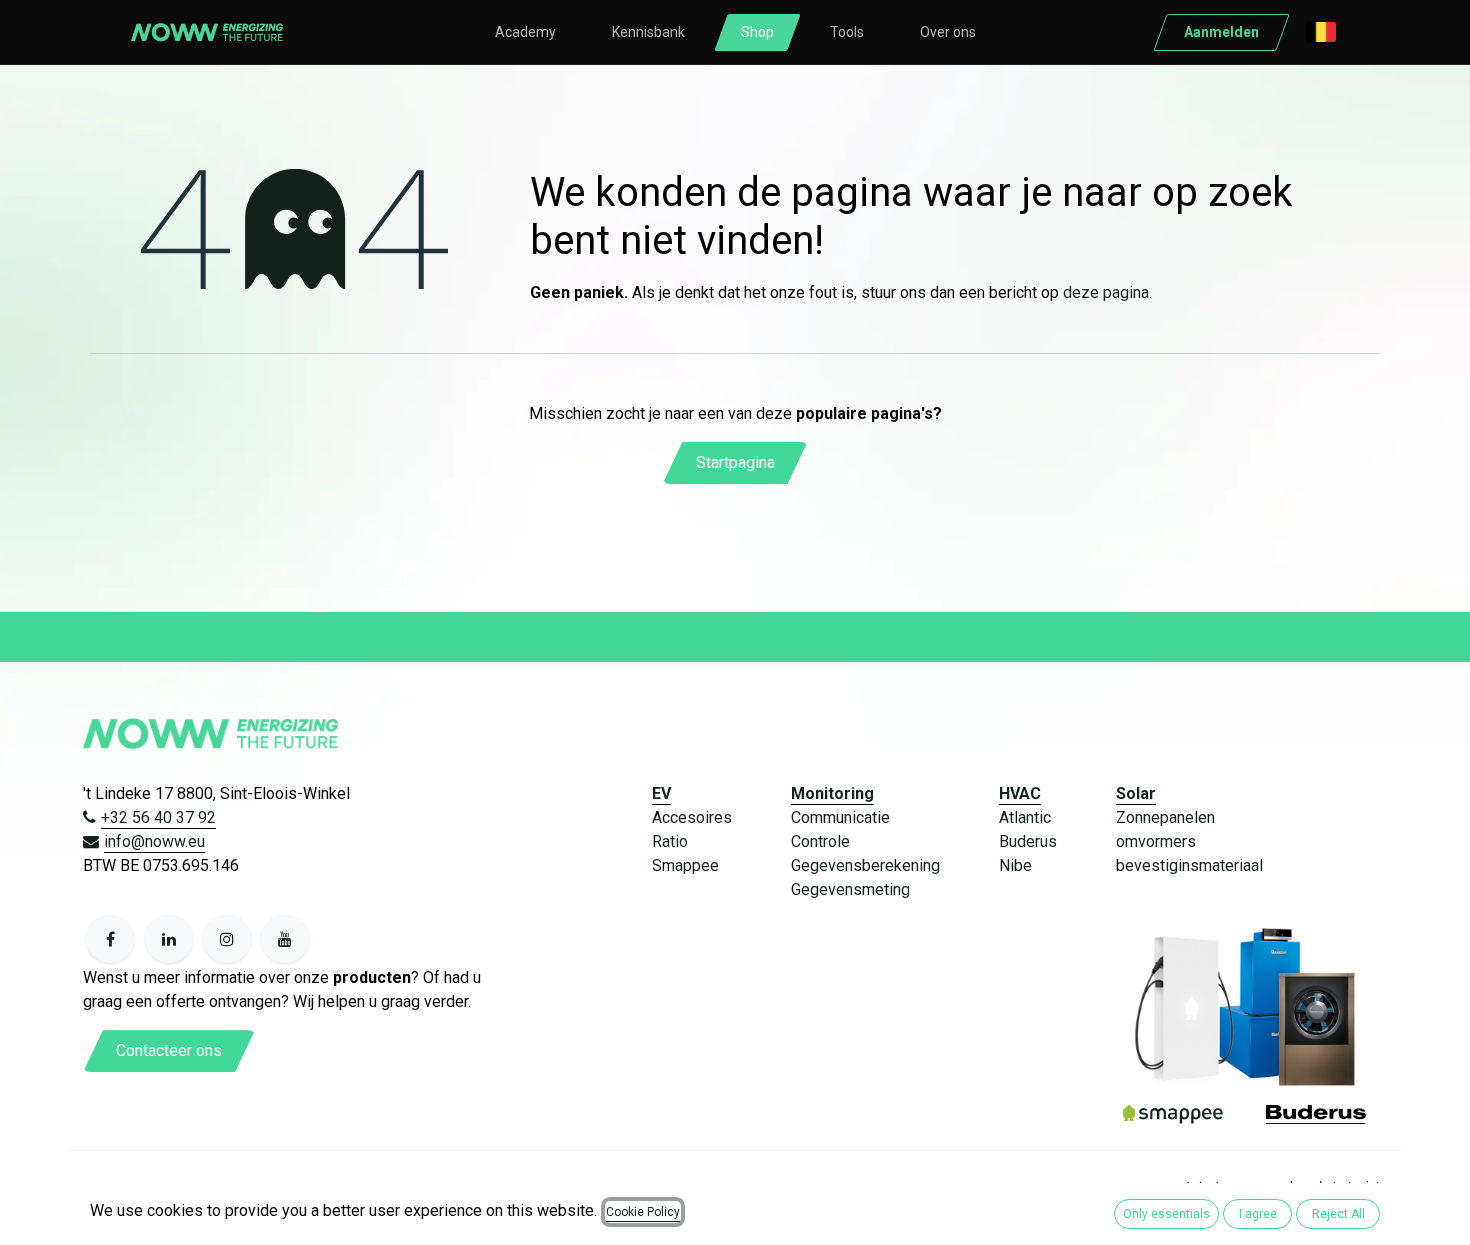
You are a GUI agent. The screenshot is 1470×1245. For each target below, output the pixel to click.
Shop (757, 32)
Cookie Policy (643, 1212)
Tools (847, 32)
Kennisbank (648, 32)
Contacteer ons (169, 1050)
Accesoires (692, 817)
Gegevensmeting (850, 889)
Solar (1136, 793)
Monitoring (832, 793)
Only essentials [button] (1166, 1214)
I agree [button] (1258, 1214)
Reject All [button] (1338, 1214)
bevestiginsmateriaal (1189, 865)
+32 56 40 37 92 (158, 817)
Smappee (685, 865)
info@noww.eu (154, 841)
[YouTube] (285, 939)
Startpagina (735, 462)
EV (661, 793)
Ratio (670, 841)
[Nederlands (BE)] (1321, 32)
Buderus (1028, 841)
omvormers (1156, 841)
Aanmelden (1221, 32)
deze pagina (1106, 292)
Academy (525, 32)
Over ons (948, 32)
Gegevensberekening (865, 865)
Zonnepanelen (1165, 817)
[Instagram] (227, 939)
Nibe (1015, 865)
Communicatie (840, 817)
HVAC (1020, 793)
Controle (820, 841)
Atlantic (1025, 817)
